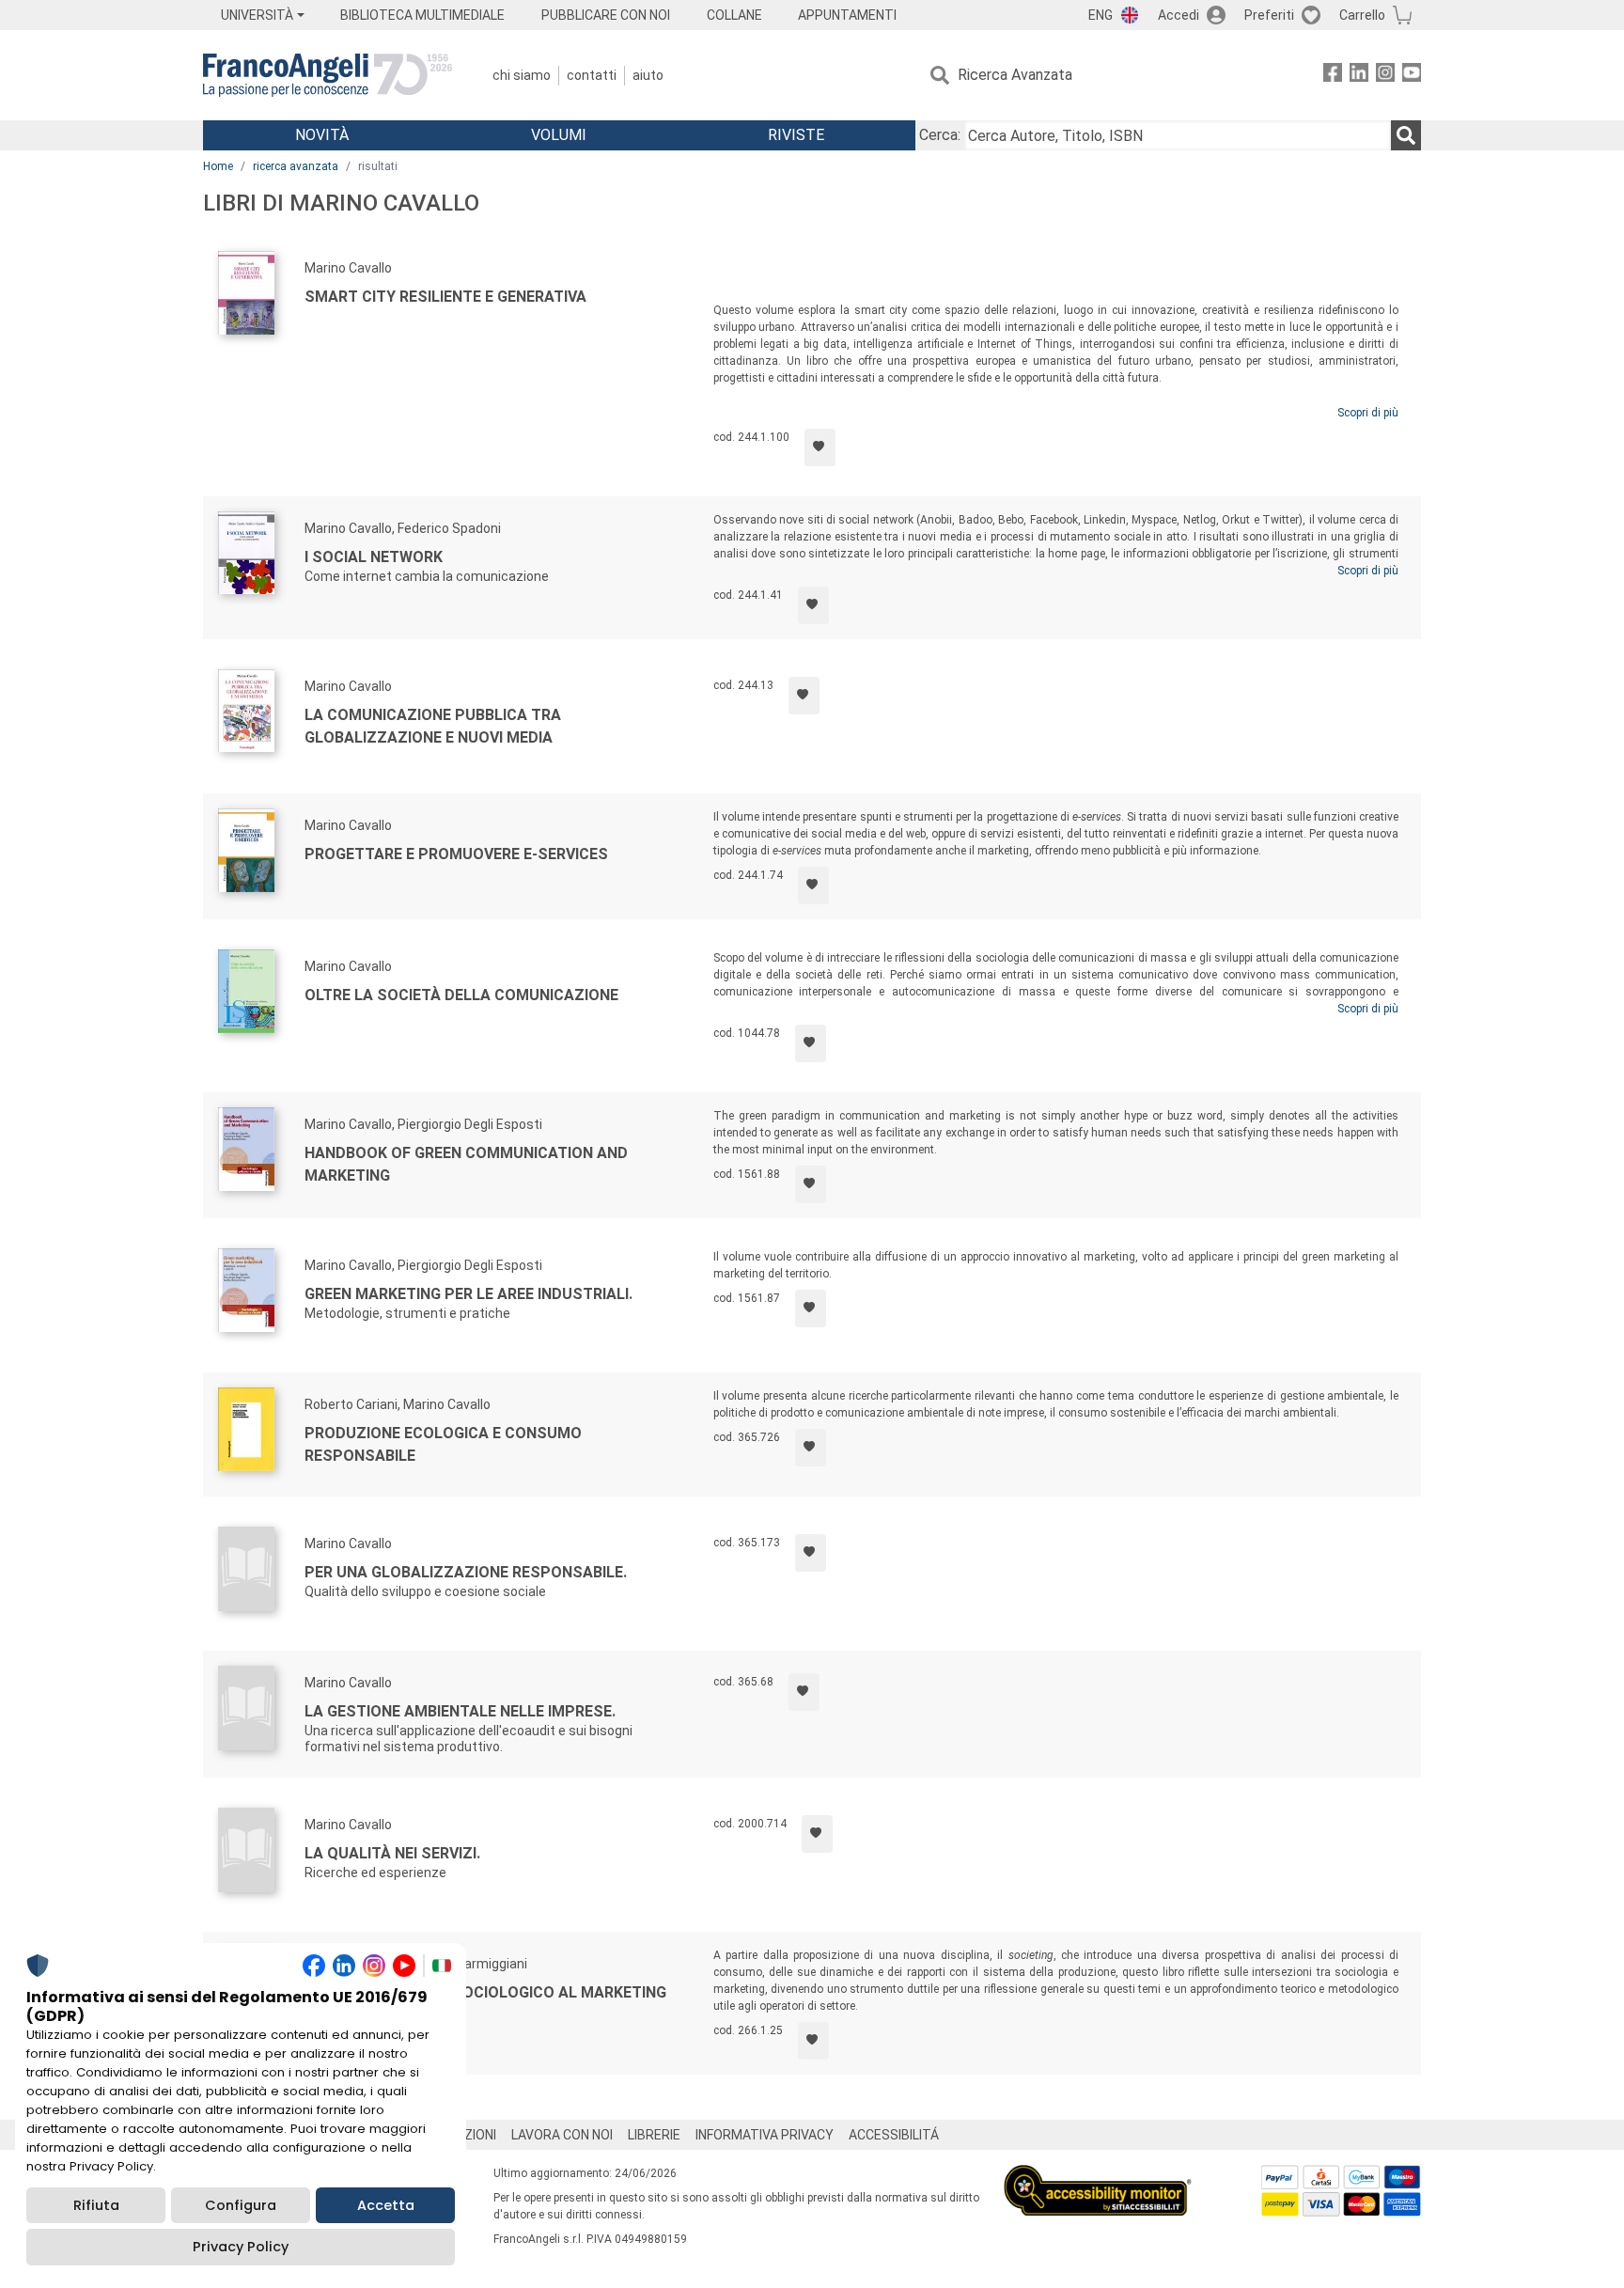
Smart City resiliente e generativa (445, 297)
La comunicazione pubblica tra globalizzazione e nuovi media (433, 726)
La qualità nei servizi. (392, 1853)
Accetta (386, 2205)
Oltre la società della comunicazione (461, 995)
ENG (1101, 15)
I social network (374, 557)
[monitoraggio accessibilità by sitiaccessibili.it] (1098, 2176)
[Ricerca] (1406, 135)
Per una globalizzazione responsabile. (466, 1572)
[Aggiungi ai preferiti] (820, 447)
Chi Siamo (522, 75)
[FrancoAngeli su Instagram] (1385, 76)
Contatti (592, 75)
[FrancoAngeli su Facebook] (1333, 76)
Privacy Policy (241, 2247)
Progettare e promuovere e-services (456, 854)
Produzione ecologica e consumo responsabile (443, 1444)
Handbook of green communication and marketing (466, 1164)
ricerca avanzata (296, 166)
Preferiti (1269, 15)
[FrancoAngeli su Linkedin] (1359, 76)
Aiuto (648, 75)
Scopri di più (1368, 413)
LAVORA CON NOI (562, 2135)
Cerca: (940, 135)
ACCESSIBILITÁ (894, 2135)
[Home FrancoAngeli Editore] (328, 75)
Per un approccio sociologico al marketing (485, 1992)
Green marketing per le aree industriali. (468, 1294)
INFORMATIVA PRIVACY (765, 2135)
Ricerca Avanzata (1015, 75)
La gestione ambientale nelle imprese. (460, 1711)
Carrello (1362, 15)
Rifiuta (96, 2205)
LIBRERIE (654, 2135)
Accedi (1179, 15)
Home (218, 166)
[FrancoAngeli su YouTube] (1412, 76)
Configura (241, 2205)
